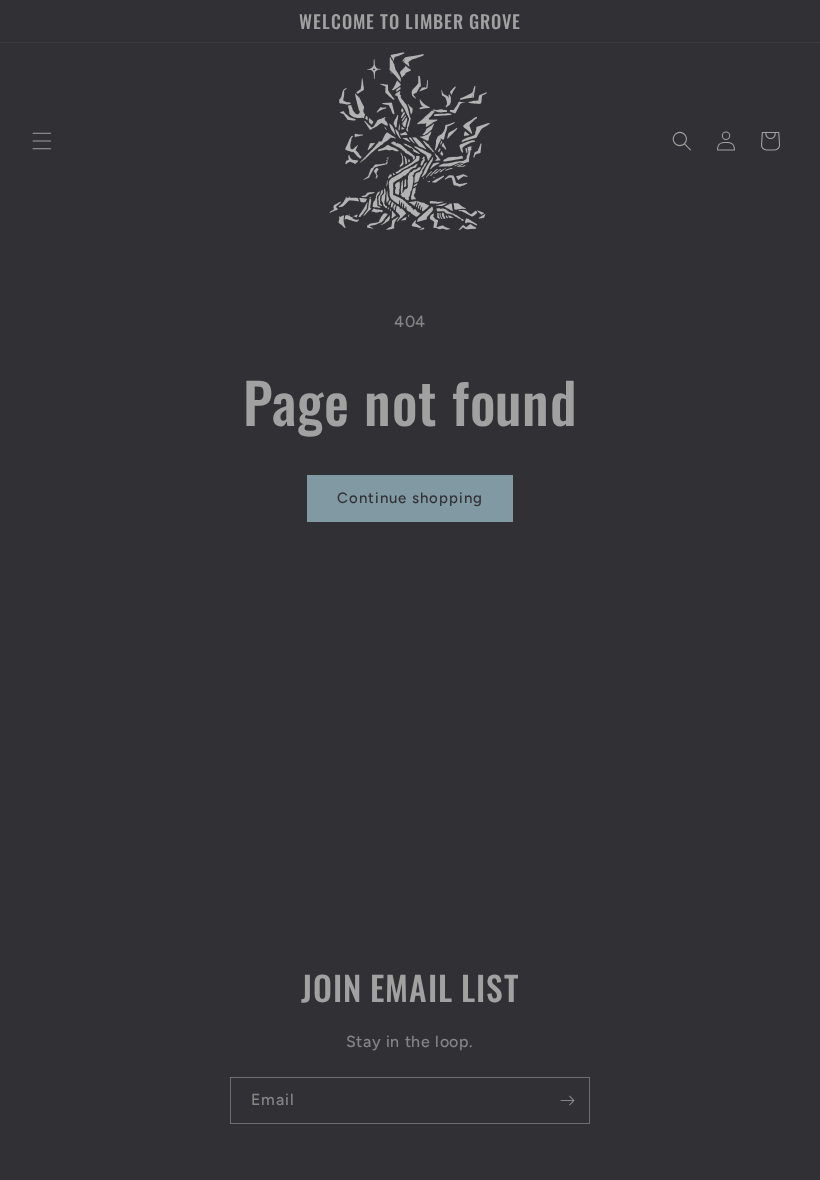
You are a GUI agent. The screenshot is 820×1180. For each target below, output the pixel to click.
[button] (42, 141)
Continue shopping (410, 498)
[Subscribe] (567, 1100)
